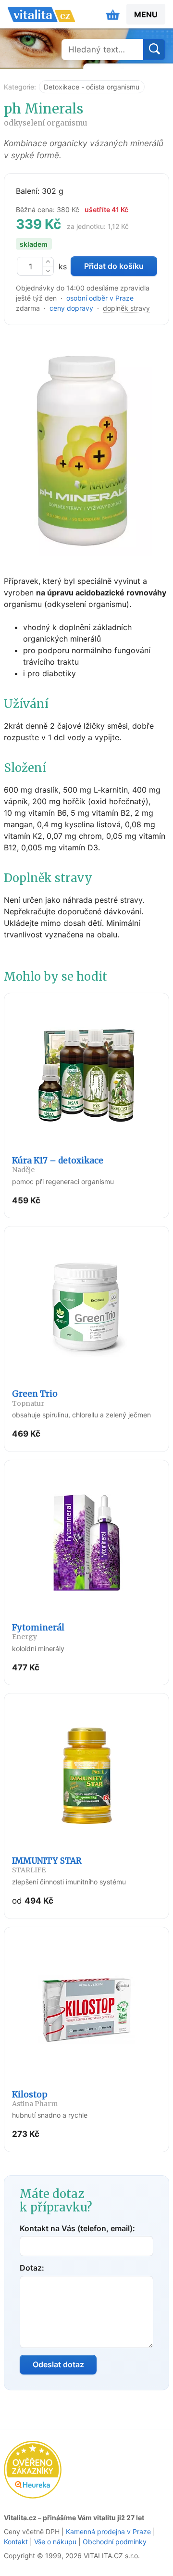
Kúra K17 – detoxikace (58, 1165)
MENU (146, 14)
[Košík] (113, 14)
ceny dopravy (71, 308)
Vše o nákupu (55, 2542)
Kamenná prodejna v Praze (108, 2532)
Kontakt (16, 2542)
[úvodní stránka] (41, 14)
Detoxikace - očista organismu (92, 87)
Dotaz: (32, 2268)
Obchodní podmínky (115, 2542)
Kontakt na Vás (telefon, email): (77, 2228)
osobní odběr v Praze (100, 298)
